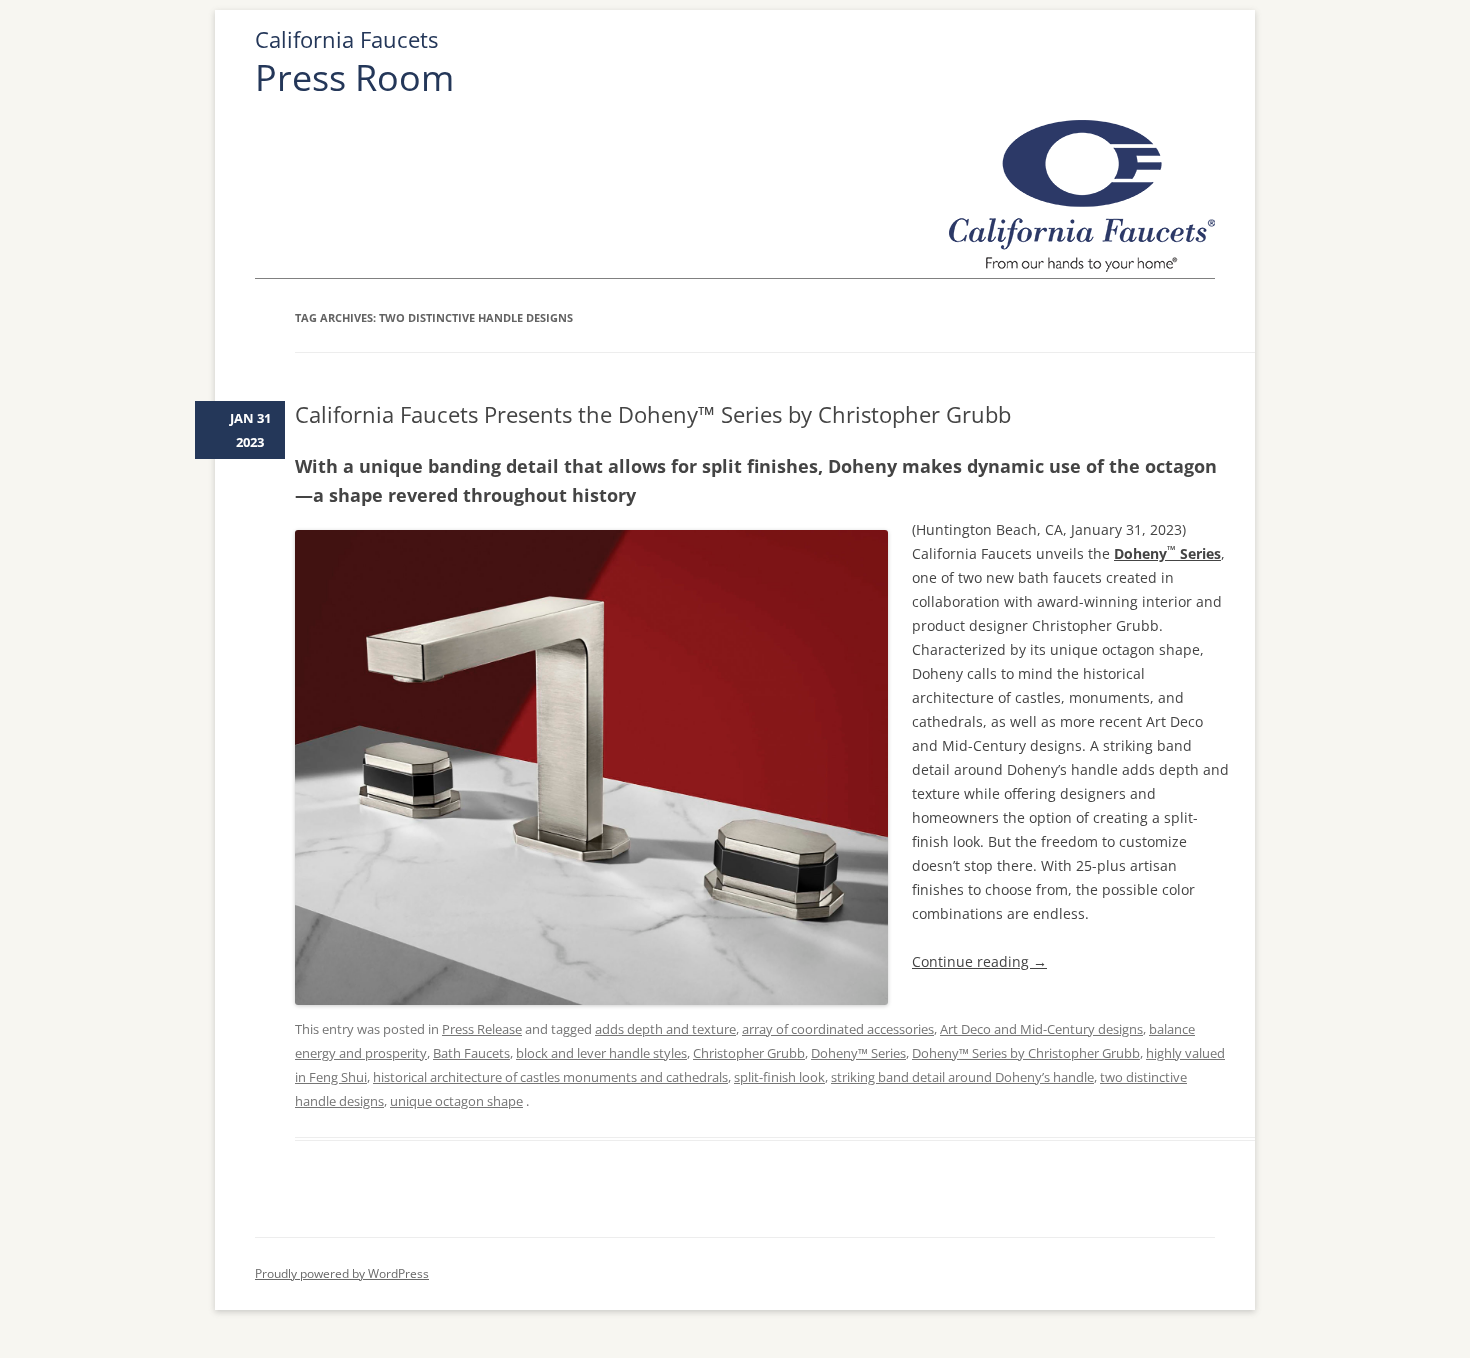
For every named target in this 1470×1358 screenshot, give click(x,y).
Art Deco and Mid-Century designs (1041, 1029)
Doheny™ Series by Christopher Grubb (1026, 1053)
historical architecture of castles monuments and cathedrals (550, 1077)
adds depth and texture (665, 1029)
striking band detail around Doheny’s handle (962, 1077)
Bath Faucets (471, 1053)
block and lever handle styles (601, 1053)
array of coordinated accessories (838, 1029)
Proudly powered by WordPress (342, 1273)
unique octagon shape (456, 1101)
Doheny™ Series (858, 1053)
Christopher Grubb (749, 1053)
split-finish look (779, 1077)
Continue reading (979, 961)
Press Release (482, 1029)
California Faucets (346, 39)
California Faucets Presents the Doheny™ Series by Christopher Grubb (653, 414)
